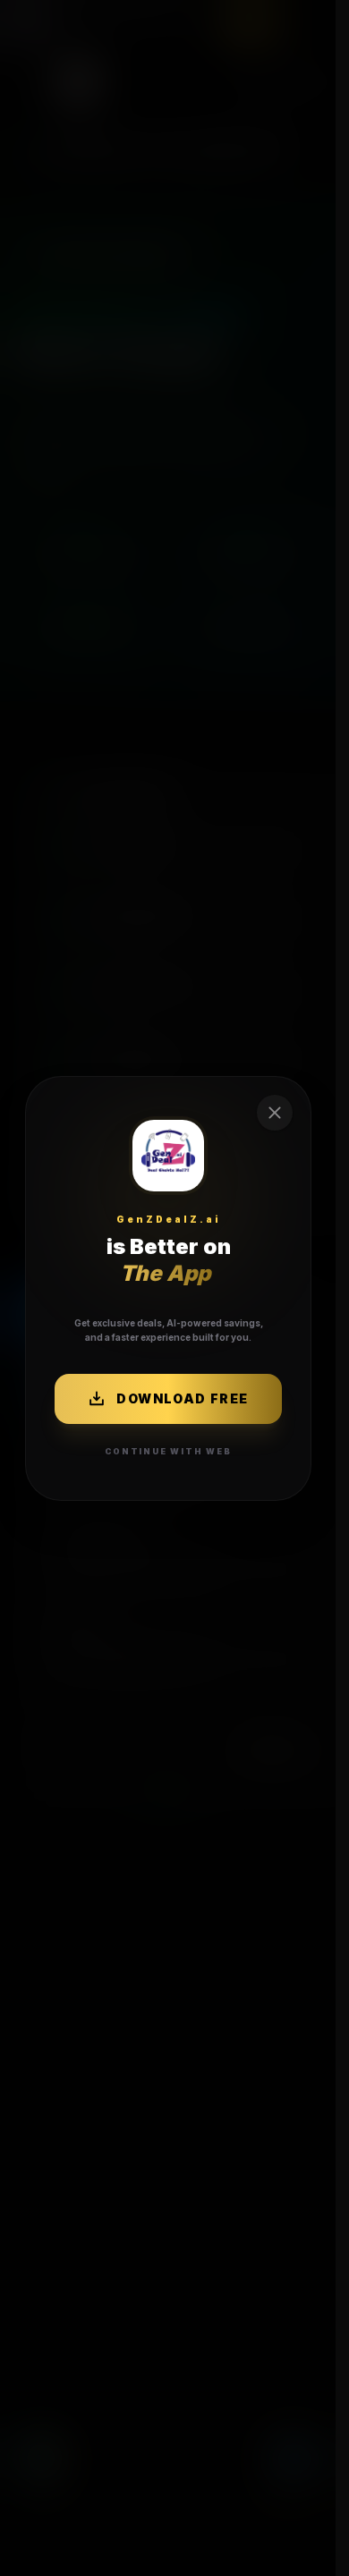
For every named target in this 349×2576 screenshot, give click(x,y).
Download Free (182, 1398)
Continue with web (168, 1450)
